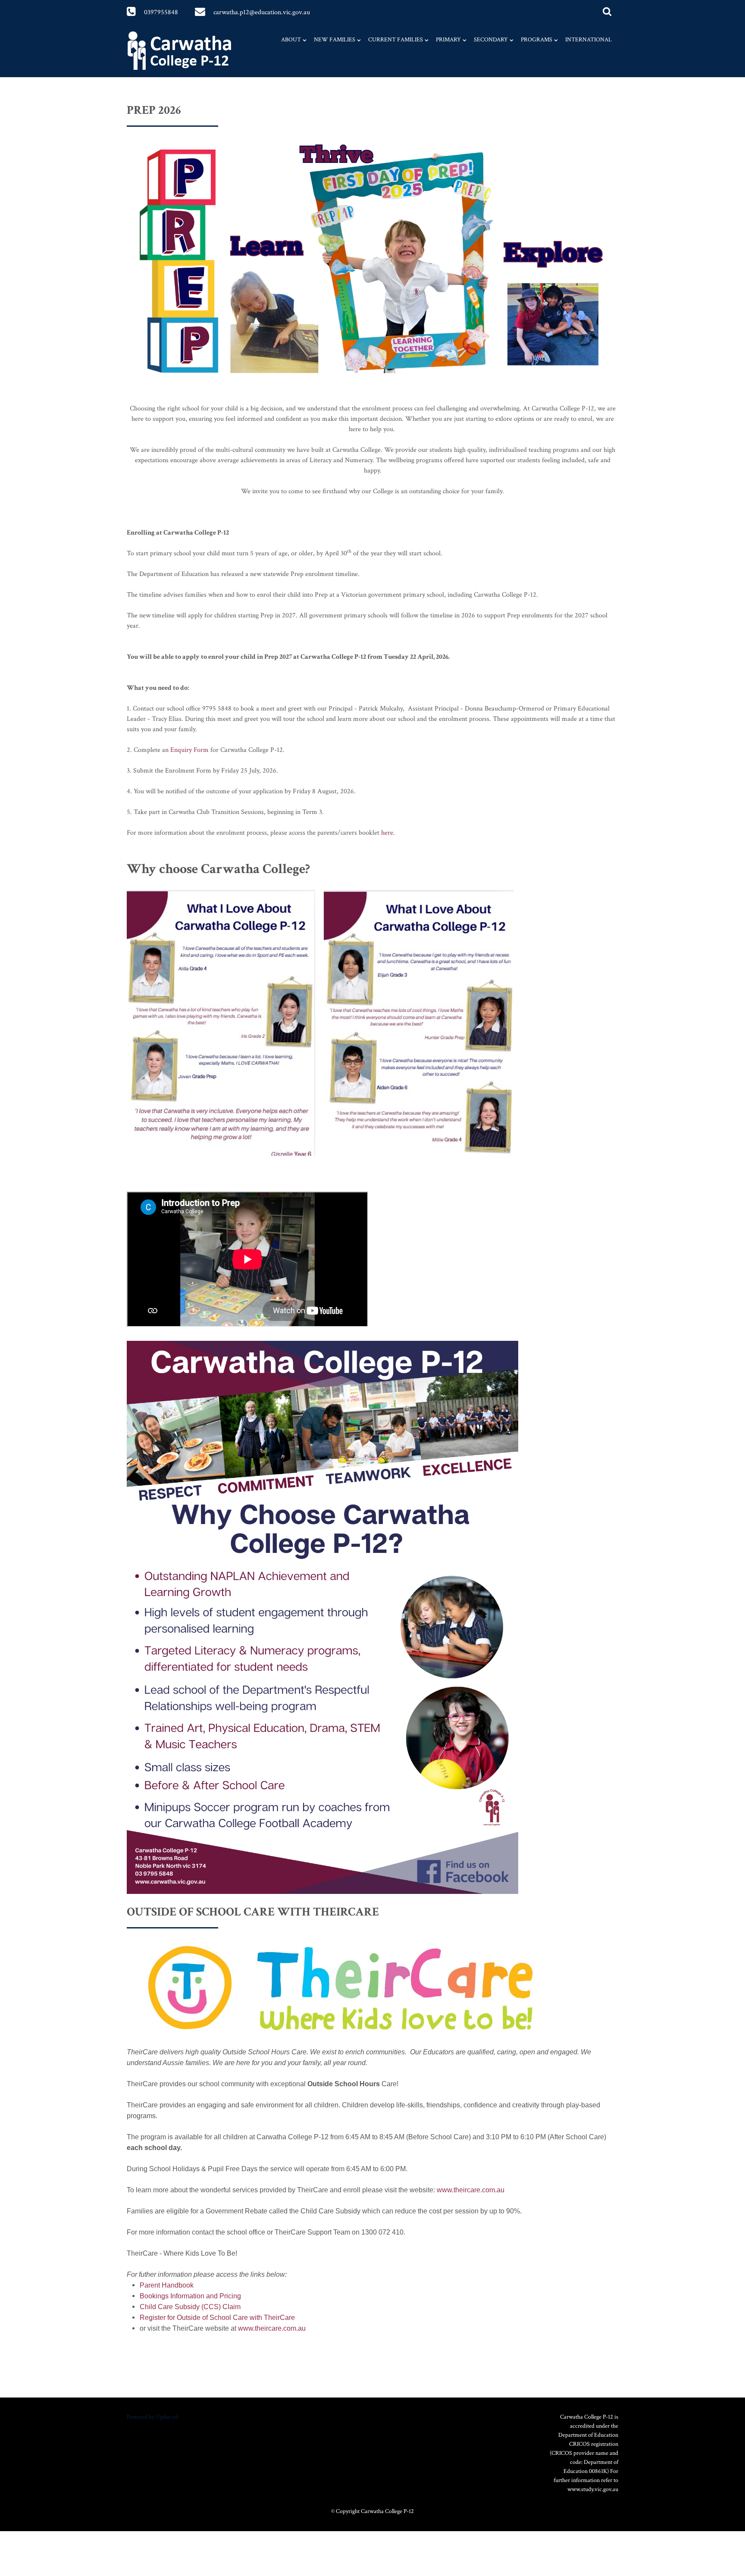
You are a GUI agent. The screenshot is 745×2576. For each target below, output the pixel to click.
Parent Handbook (167, 2285)
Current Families (396, 40)
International (588, 40)
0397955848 (161, 12)
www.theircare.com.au (471, 2190)
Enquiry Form (189, 750)
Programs (537, 40)
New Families (335, 40)
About (291, 40)
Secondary (491, 40)
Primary (448, 40)
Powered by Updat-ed (152, 2417)
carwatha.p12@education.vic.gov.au (262, 12)
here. (388, 833)
